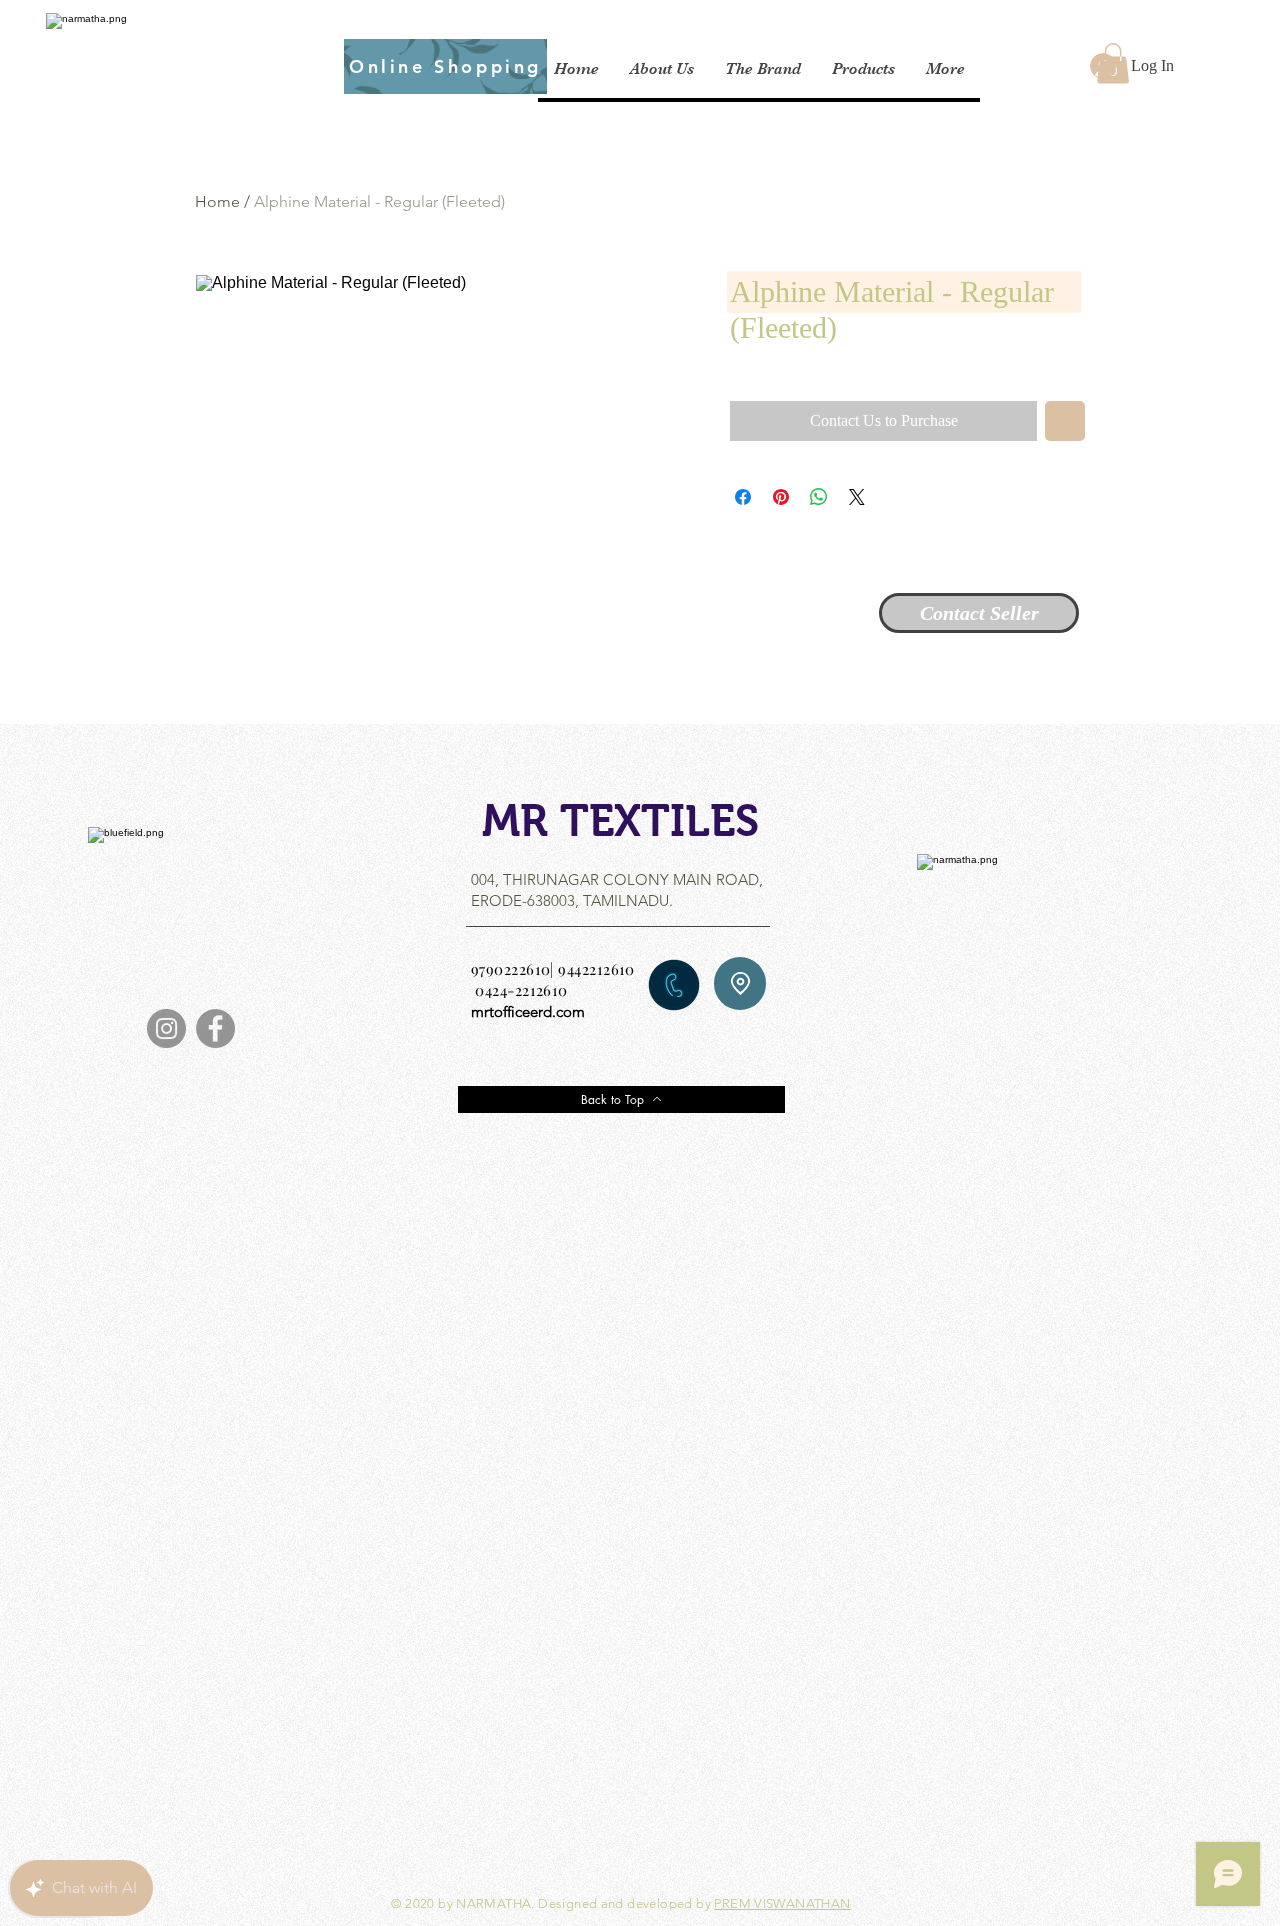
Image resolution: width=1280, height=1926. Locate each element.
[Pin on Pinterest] (781, 497)
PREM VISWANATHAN (782, 1903)
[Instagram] (166, 1028)
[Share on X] (857, 497)
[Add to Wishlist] (1065, 421)
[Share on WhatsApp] (819, 497)
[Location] (740, 983)
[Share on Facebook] (743, 497)
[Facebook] (215, 1028)
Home (217, 201)
